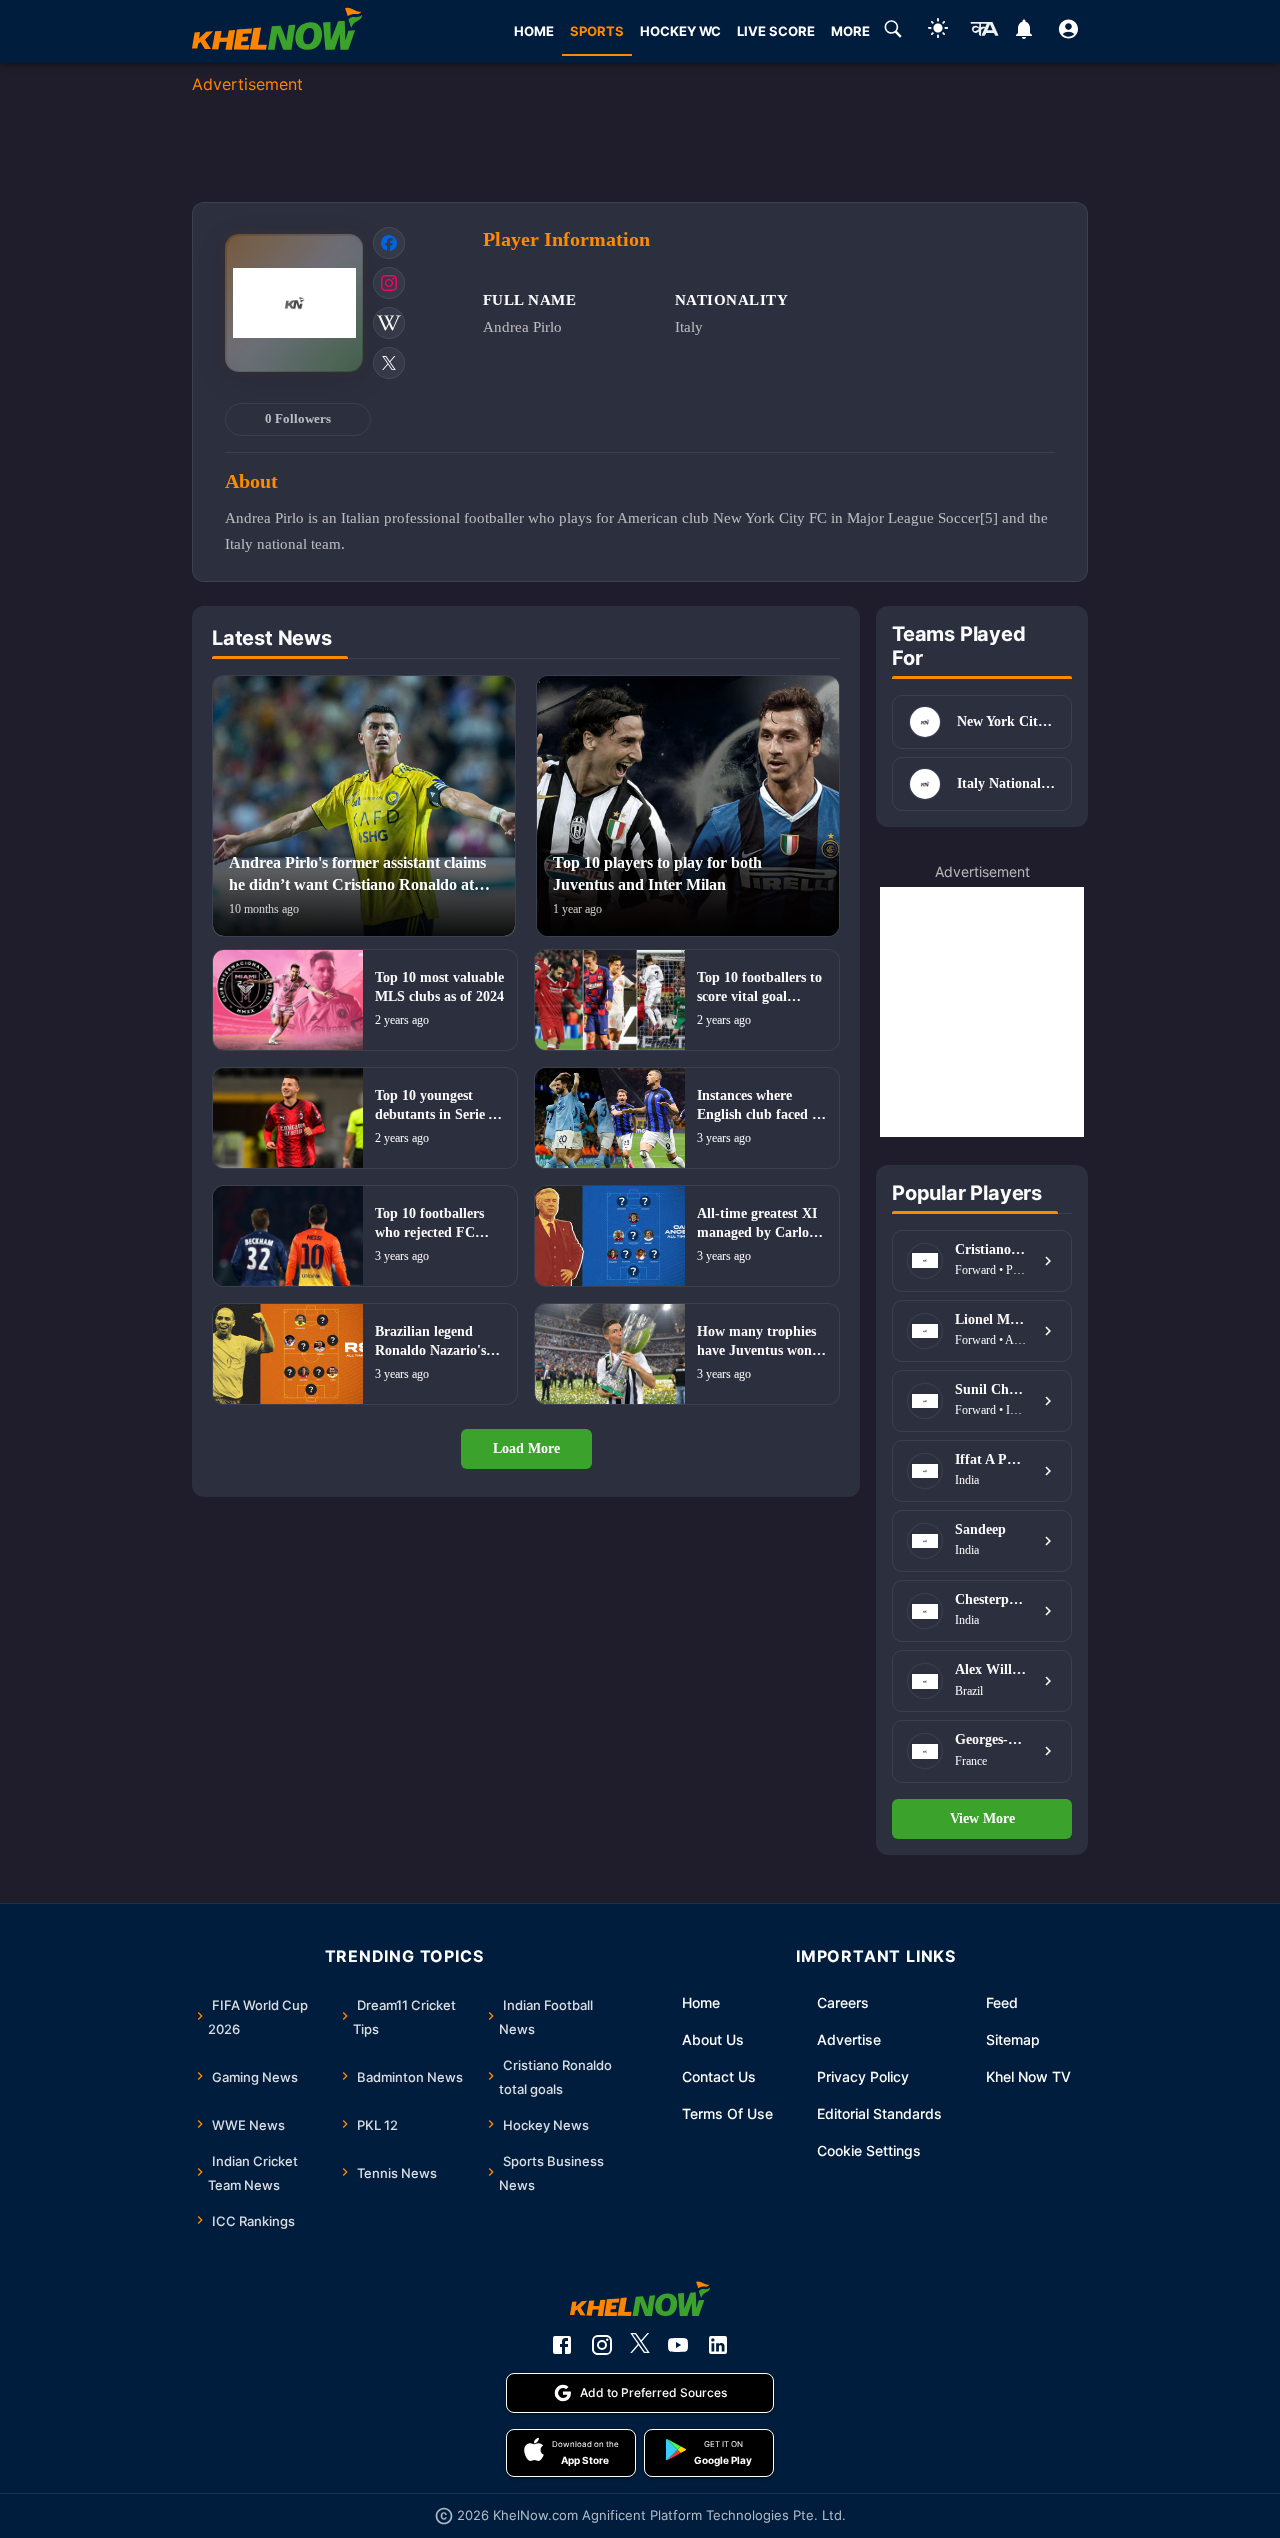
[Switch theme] (938, 31)
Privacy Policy (863, 2076)
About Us (713, 2039)
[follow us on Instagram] (602, 2345)
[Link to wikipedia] (389, 323)
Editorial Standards (879, 2113)
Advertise (849, 2039)
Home (701, 2002)
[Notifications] (1023, 32)
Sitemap (1013, 2039)
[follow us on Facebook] (562, 2345)
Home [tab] (534, 31)
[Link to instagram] (389, 283)
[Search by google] (893, 32)
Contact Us (719, 2076)
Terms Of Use (727, 2113)
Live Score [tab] (776, 31)
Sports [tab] (597, 31)
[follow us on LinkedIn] (718, 2345)
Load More (526, 1448)
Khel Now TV (1028, 2076)
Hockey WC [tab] (680, 31)
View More (982, 1818)
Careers (843, 2002)
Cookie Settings (869, 2150)
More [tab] (850, 31)
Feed (1002, 2002)
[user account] (1068, 32)
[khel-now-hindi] (984, 32)
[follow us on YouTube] (678, 2345)
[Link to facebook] (389, 243)
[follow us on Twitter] (640, 2345)
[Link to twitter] (389, 363)
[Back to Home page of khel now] (277, 31)
